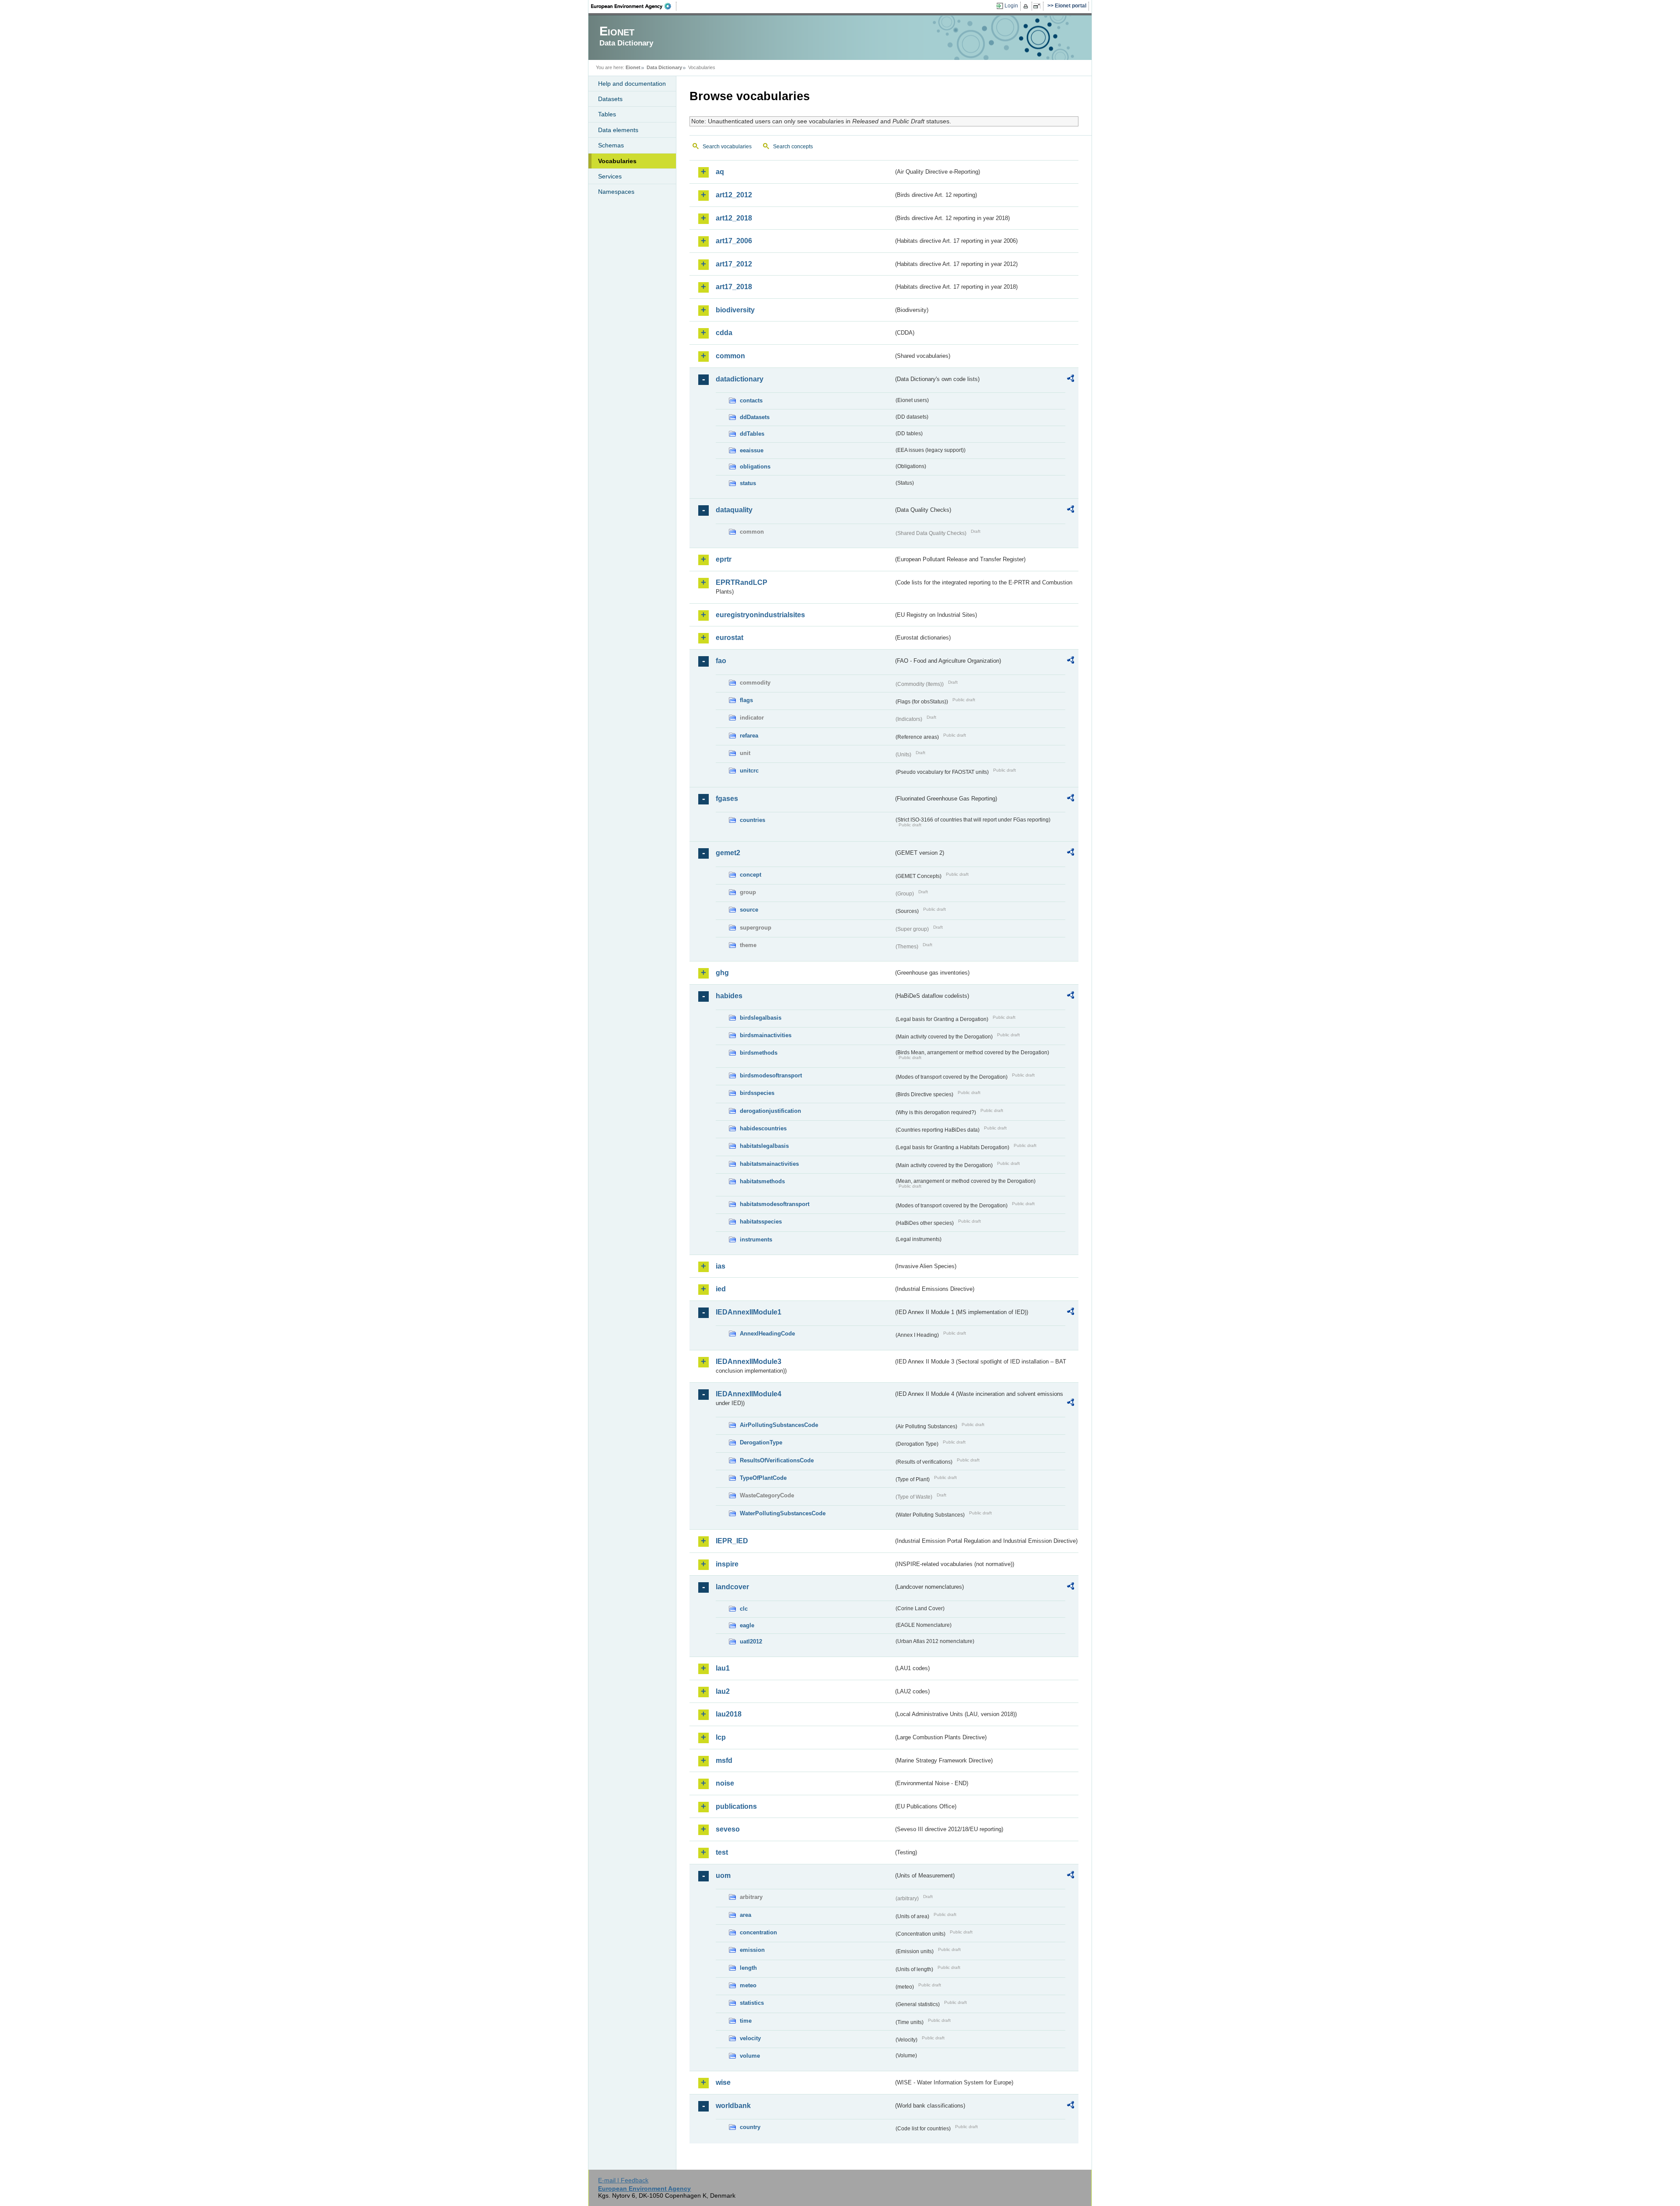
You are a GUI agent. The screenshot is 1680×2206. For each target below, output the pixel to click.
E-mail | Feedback (623, 2180)
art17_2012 (734, 264)
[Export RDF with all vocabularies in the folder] (1071, 380)
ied (721, 1289)
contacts (751, 400)
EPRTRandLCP (742, 582)
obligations (755, 467)
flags (746, 700)
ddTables (752, 434)
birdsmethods (759, 1053)
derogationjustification (770, 1111)
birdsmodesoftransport (771, 1075)
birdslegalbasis (761, 1018)
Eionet (633, 67)
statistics (752, 2003)
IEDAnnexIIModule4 (749, 1394)
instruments (756, 1239)
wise (723, 2082)
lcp (721, 1737)
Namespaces (616, 192)
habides (729, 996)
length (748, 1968)
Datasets (610, 99)
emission (752, 1950)
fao (721, 661)
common (730, 356)
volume (750, 2056)
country (750, 2127)
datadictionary (740, 379)
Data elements (618, 130)
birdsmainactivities (766, 1035)
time (746, 2021)
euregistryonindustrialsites (760, 615)
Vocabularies (617, 161)
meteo (748, 1985)
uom (723, 1876)
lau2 (723, 1691)
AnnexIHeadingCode (767, 1334)
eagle (747, 1625)
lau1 (723, 1668)
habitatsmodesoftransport (775, 1204)
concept (751, 875)
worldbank (733, 2106)
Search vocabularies (727, 147)
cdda (724, 333)
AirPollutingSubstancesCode (779, 1425)
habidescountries (763, 1128)
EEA (634, 6)
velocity (750, 2038)
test (722, 1852)
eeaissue (752, 450)
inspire (727, 1564)
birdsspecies (757, 1093)
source (749, 910)
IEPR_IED (732, 1541)
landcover (732, 1587)
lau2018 (729, 1714)
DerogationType (761, 1442)
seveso (728, 1829)
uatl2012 (751, 1641)
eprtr (724, 559)
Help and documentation (632, 84)
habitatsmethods (762, 1181)
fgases (727, 799)
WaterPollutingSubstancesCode (783, 1513)
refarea (749, 736)
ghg (722, 973)
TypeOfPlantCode (763, 1478)
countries (752, 820)
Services (610, 176)
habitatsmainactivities (769, 1164)
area (745, 1915)
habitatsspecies (761, 1222)
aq (720, 172)
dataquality (734, 510)
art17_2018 (734, 287)
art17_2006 (734, 241)
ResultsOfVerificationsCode (777, 1460)
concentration (758, 1932)
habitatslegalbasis (764, 1146)
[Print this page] (1027, 6)
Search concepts (793, 147)
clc (744, 1609)
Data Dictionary (664, 67)
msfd (724, 1760)
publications (736, 1806)
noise (725, 1783)
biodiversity (735, 310)
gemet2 (728, 853)
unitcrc (749, 771)
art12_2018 (734, 218)
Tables (607, 114)
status (748, 483)
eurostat (730, 638)
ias (721, 1266)
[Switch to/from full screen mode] (1038, 6)
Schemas (611, 145)
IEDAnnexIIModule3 (749, 1362)
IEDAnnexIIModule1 (749, 1312)
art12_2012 (734, 195)
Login (1011, 6)
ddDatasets (755, 417)
